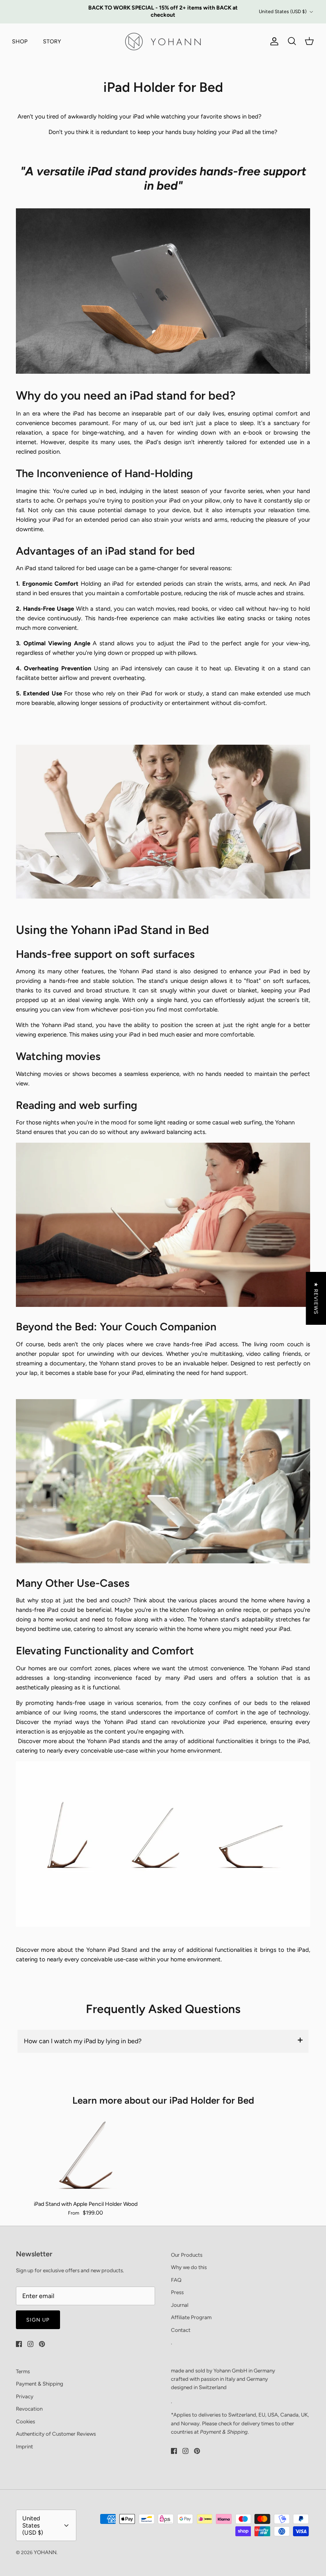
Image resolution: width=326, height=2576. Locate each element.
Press (177, 2292)
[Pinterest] (42, 2344)
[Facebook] (19, 2344)
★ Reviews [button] (316, 1298)
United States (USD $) (283, 12)
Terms (23, 2371)
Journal (180, 2305)
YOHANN (45, 2552)
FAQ (176, 2280)
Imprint (24, 2446)
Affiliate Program (191, 2317)
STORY (52, 42)
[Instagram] (30, 2344)
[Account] (273, 41)
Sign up (38, 2320)
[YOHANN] (163, 42)
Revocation (29, 2409)
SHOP (20, 42)
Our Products (187, 2255)
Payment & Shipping (40, 2384)
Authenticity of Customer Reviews (56, 2434)
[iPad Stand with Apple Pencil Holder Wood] (85, 2155)
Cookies (25, 2421)
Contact (181, 2330)
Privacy (25, 2396)
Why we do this (189, 2267)
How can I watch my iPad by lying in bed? (83, 2041)
